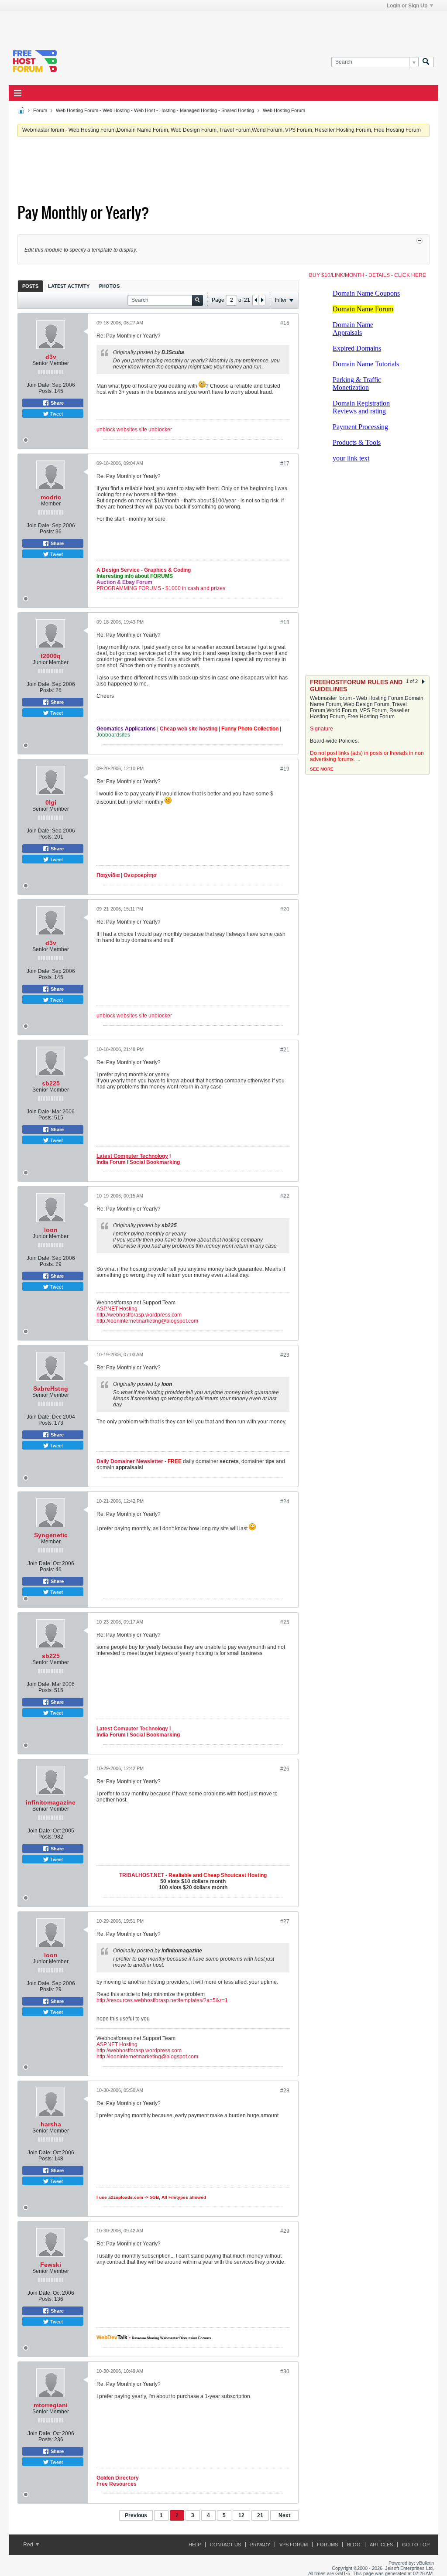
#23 (285, 1355)
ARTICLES (381, 2545)
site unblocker (155, 430)
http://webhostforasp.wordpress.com (139, 1315)
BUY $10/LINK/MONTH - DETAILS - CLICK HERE (368, 275)
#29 (285, 2231)
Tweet (56, 413)
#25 (285, 1622)
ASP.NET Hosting (117, 1309)
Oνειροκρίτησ (140, 875)
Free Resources (117, 2484)
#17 (285, 464)
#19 (285, 769)
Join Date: (39, 385)
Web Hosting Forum (284, 110)
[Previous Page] (256, 300)
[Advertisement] (116, 25)
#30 (285, 2371)
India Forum (111, 1162)
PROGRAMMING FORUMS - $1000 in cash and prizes (161, 588)
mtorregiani (51, 2405)
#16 (285, 323)
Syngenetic (51, 1535)
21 (260, 2515)
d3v (51, 357)
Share (57, 403)
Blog (354, 2545)
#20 (285, 909)
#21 (285, 1050)
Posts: (46, 391)
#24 (285, 1501)
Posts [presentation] (30, 286)
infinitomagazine (51, 1802)
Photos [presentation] (109, 286)
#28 (285, 2091)
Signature (321, 729)
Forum (40, 110)
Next (284, 2515)
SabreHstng (51, 1389)
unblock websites (117, 430)
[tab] (30, 286)
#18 (285, 622)
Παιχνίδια (108, 875)
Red (29, 2545)
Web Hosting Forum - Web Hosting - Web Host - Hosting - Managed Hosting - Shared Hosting (155, 110)
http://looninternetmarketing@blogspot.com (147, 1321)
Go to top (416, 2545)
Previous (136, 2515)
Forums (327, 2545)
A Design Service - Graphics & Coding (144, 570)
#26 (285, 1769)
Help (195, 2545)
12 (241, 2515)
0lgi (51, 802)
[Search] (426, 62)
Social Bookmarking (155, 1162)
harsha (51, 2124)
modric (51, 497)
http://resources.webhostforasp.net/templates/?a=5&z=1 (162, 2000)
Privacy (260, 2545)
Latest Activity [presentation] (69, 286)
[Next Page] (262, 300)
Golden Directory (118, 2478)
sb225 (51, 1083)
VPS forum (294, 2545)
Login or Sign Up (407, 6)
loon (51, 1230)
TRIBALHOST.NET (142, 1875)
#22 (285, 1196)
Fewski (51, 2265)
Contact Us (225, 2545)
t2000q (51, 656)
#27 (285, 1921)
